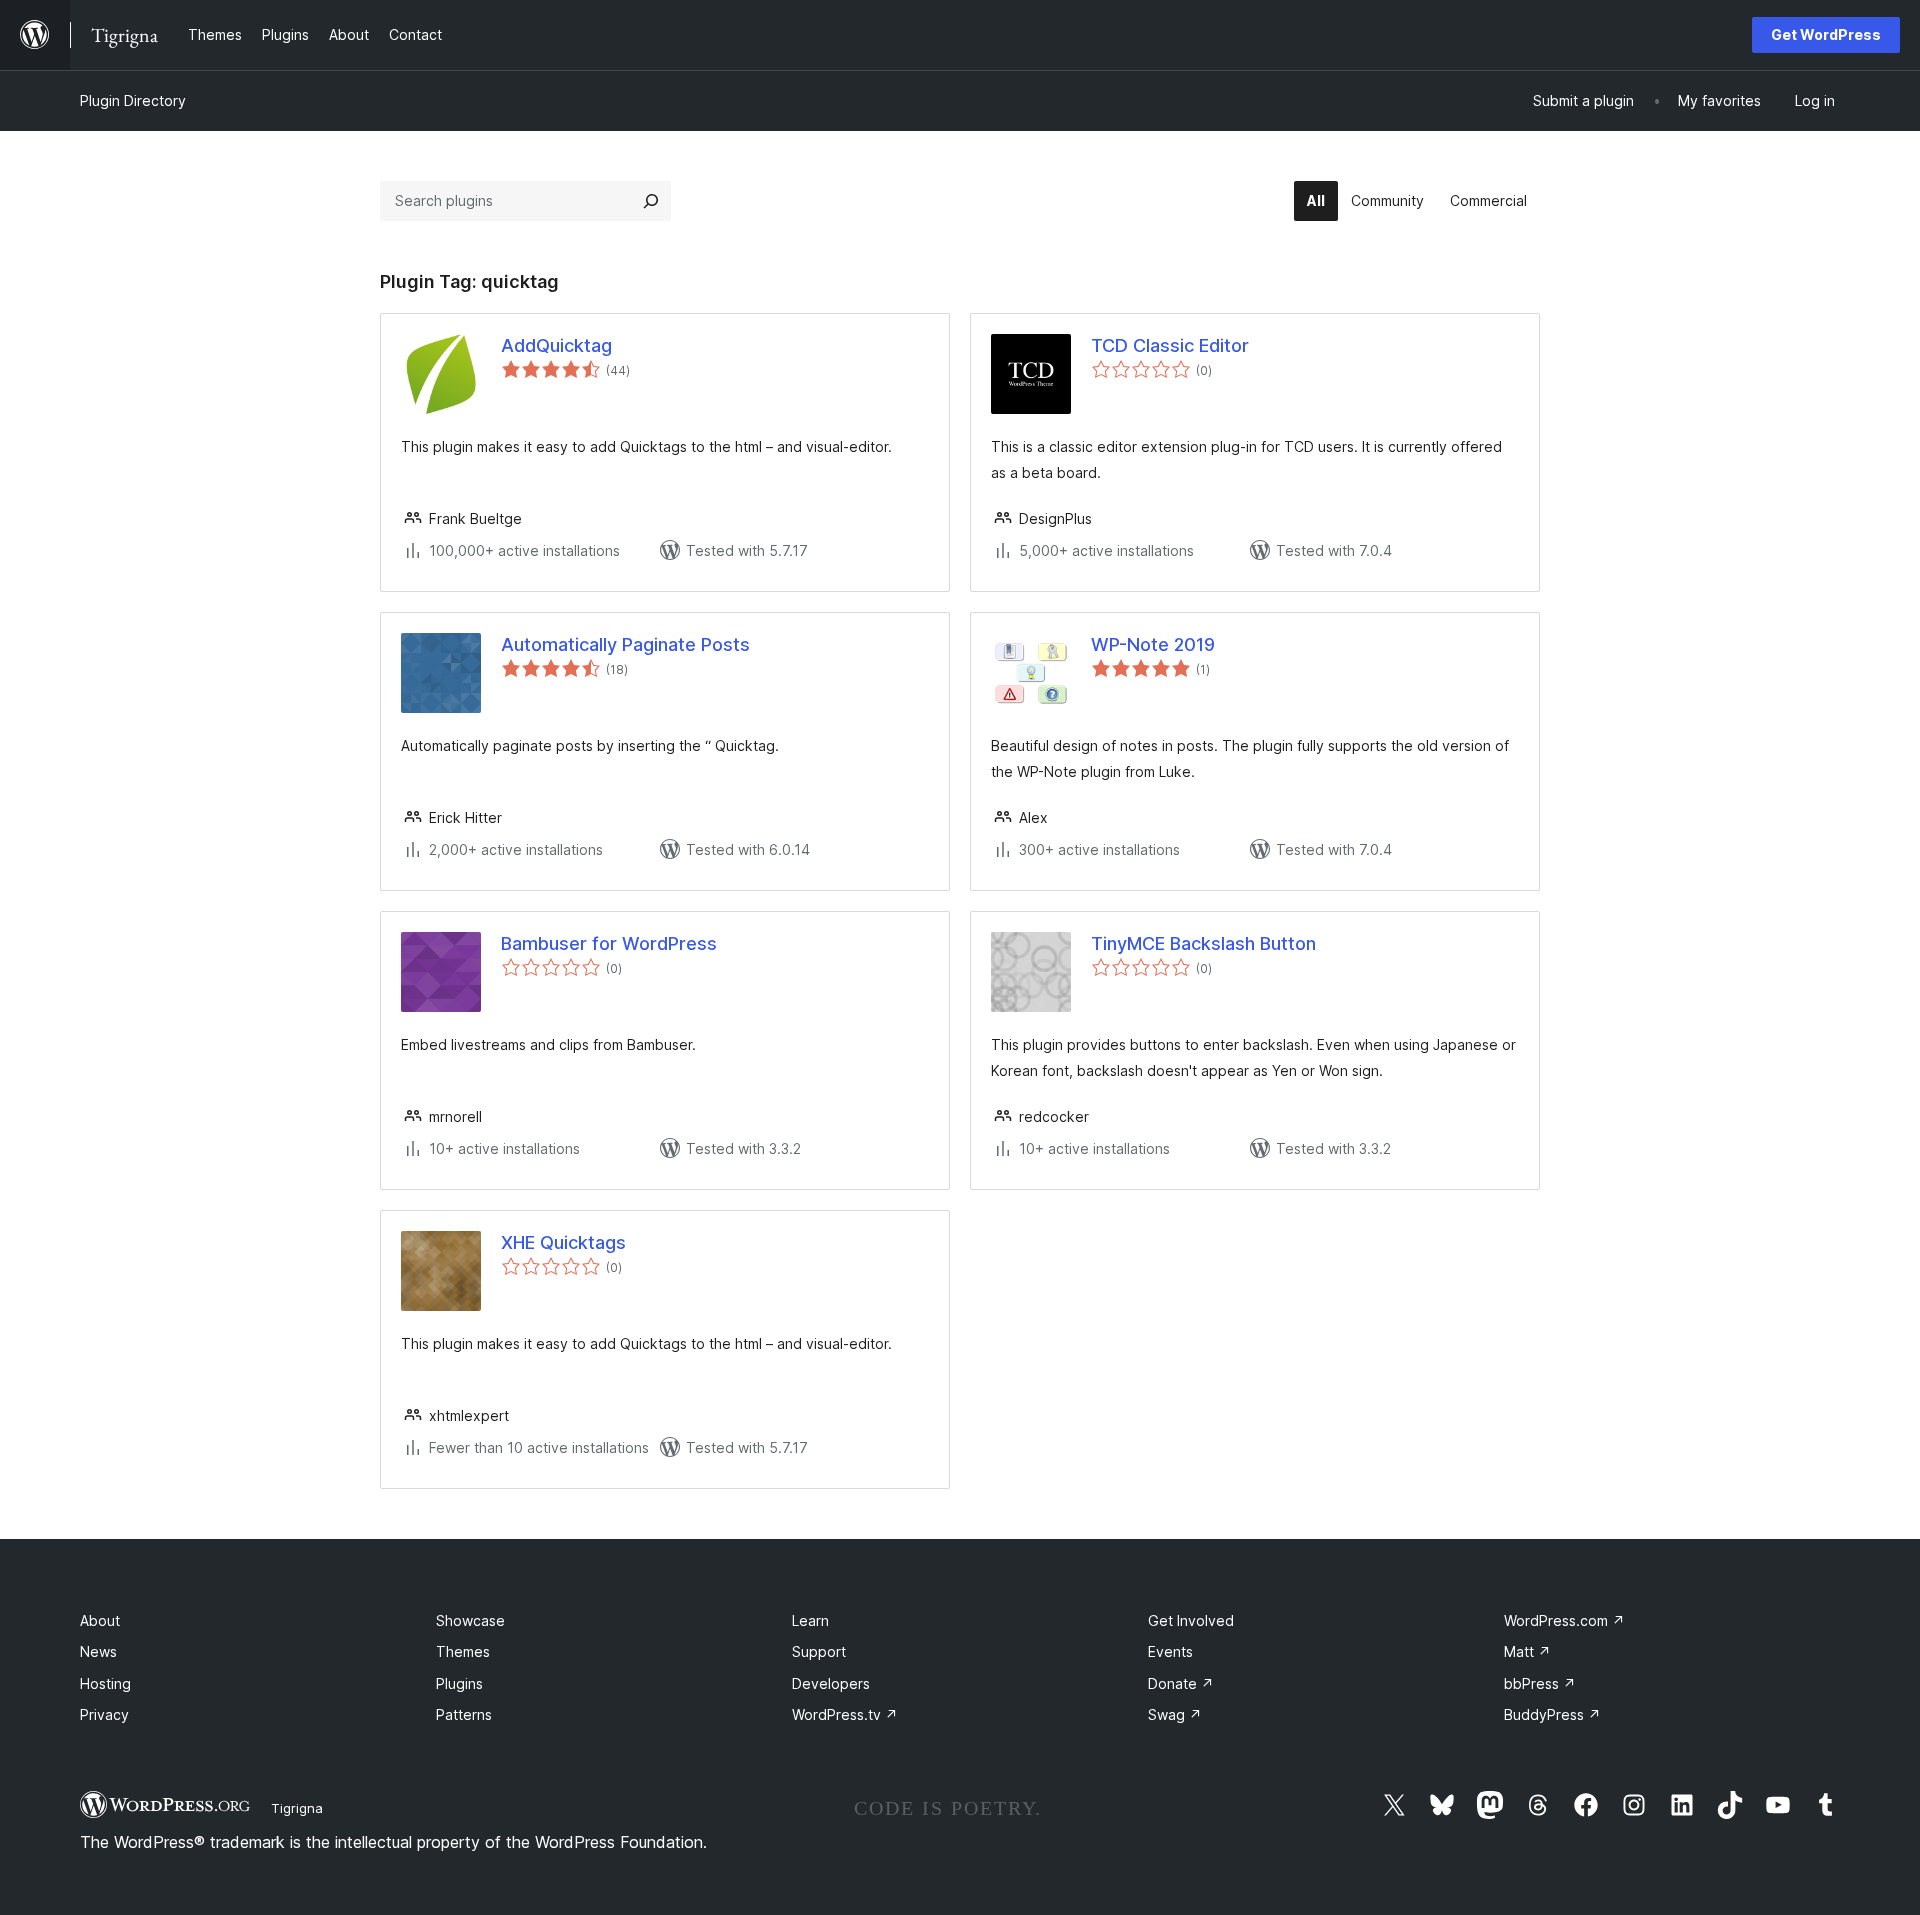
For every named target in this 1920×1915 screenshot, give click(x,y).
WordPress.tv (845, 1714)
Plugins (459, 1683)
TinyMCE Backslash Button (1203, 943)
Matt (1527, 1651)
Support (819, 1651)
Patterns (464, 1714)
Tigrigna (297, 1808)
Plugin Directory (133, 100)
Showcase (470, 1620)
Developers (831, 1683)
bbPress (1540, 1683)
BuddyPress (1552, 1714)
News (98, 1651)
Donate (1181, 1683)
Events (1170, 1651)
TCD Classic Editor (1170, 345)
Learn (810, 1620)
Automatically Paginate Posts (625, 644)
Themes (463, 1651)
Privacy (104, 1714)
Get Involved (1191, 1620)
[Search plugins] (651, 201)
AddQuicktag (556, 345)
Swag (1175, 1714)
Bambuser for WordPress (609, 943)
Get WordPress (1826, 34)
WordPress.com (1564, 1620)
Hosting (105, 1683)
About (100, 1620)
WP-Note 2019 (1153, 644)
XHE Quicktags (563, 1242)
